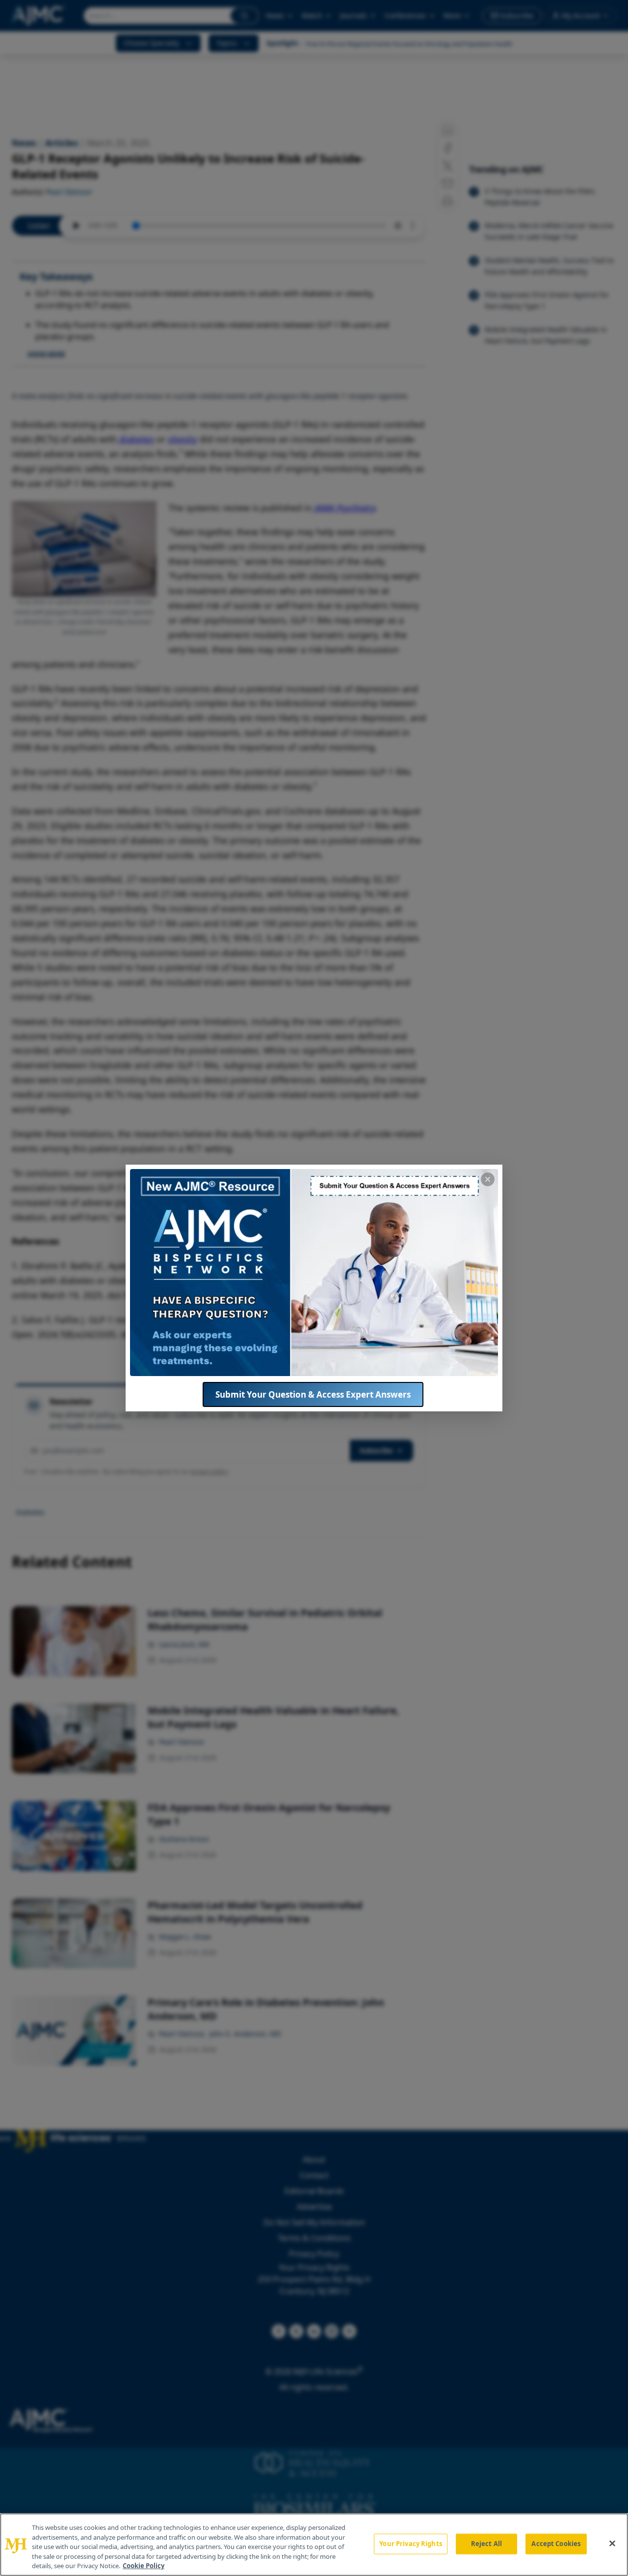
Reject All (486, 2544)
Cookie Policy (144, 2566)
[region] (314, 2545)
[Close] (612, 2544)
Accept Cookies (556, 2544)
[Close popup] (488, 1179)
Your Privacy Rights (410, 2544)
